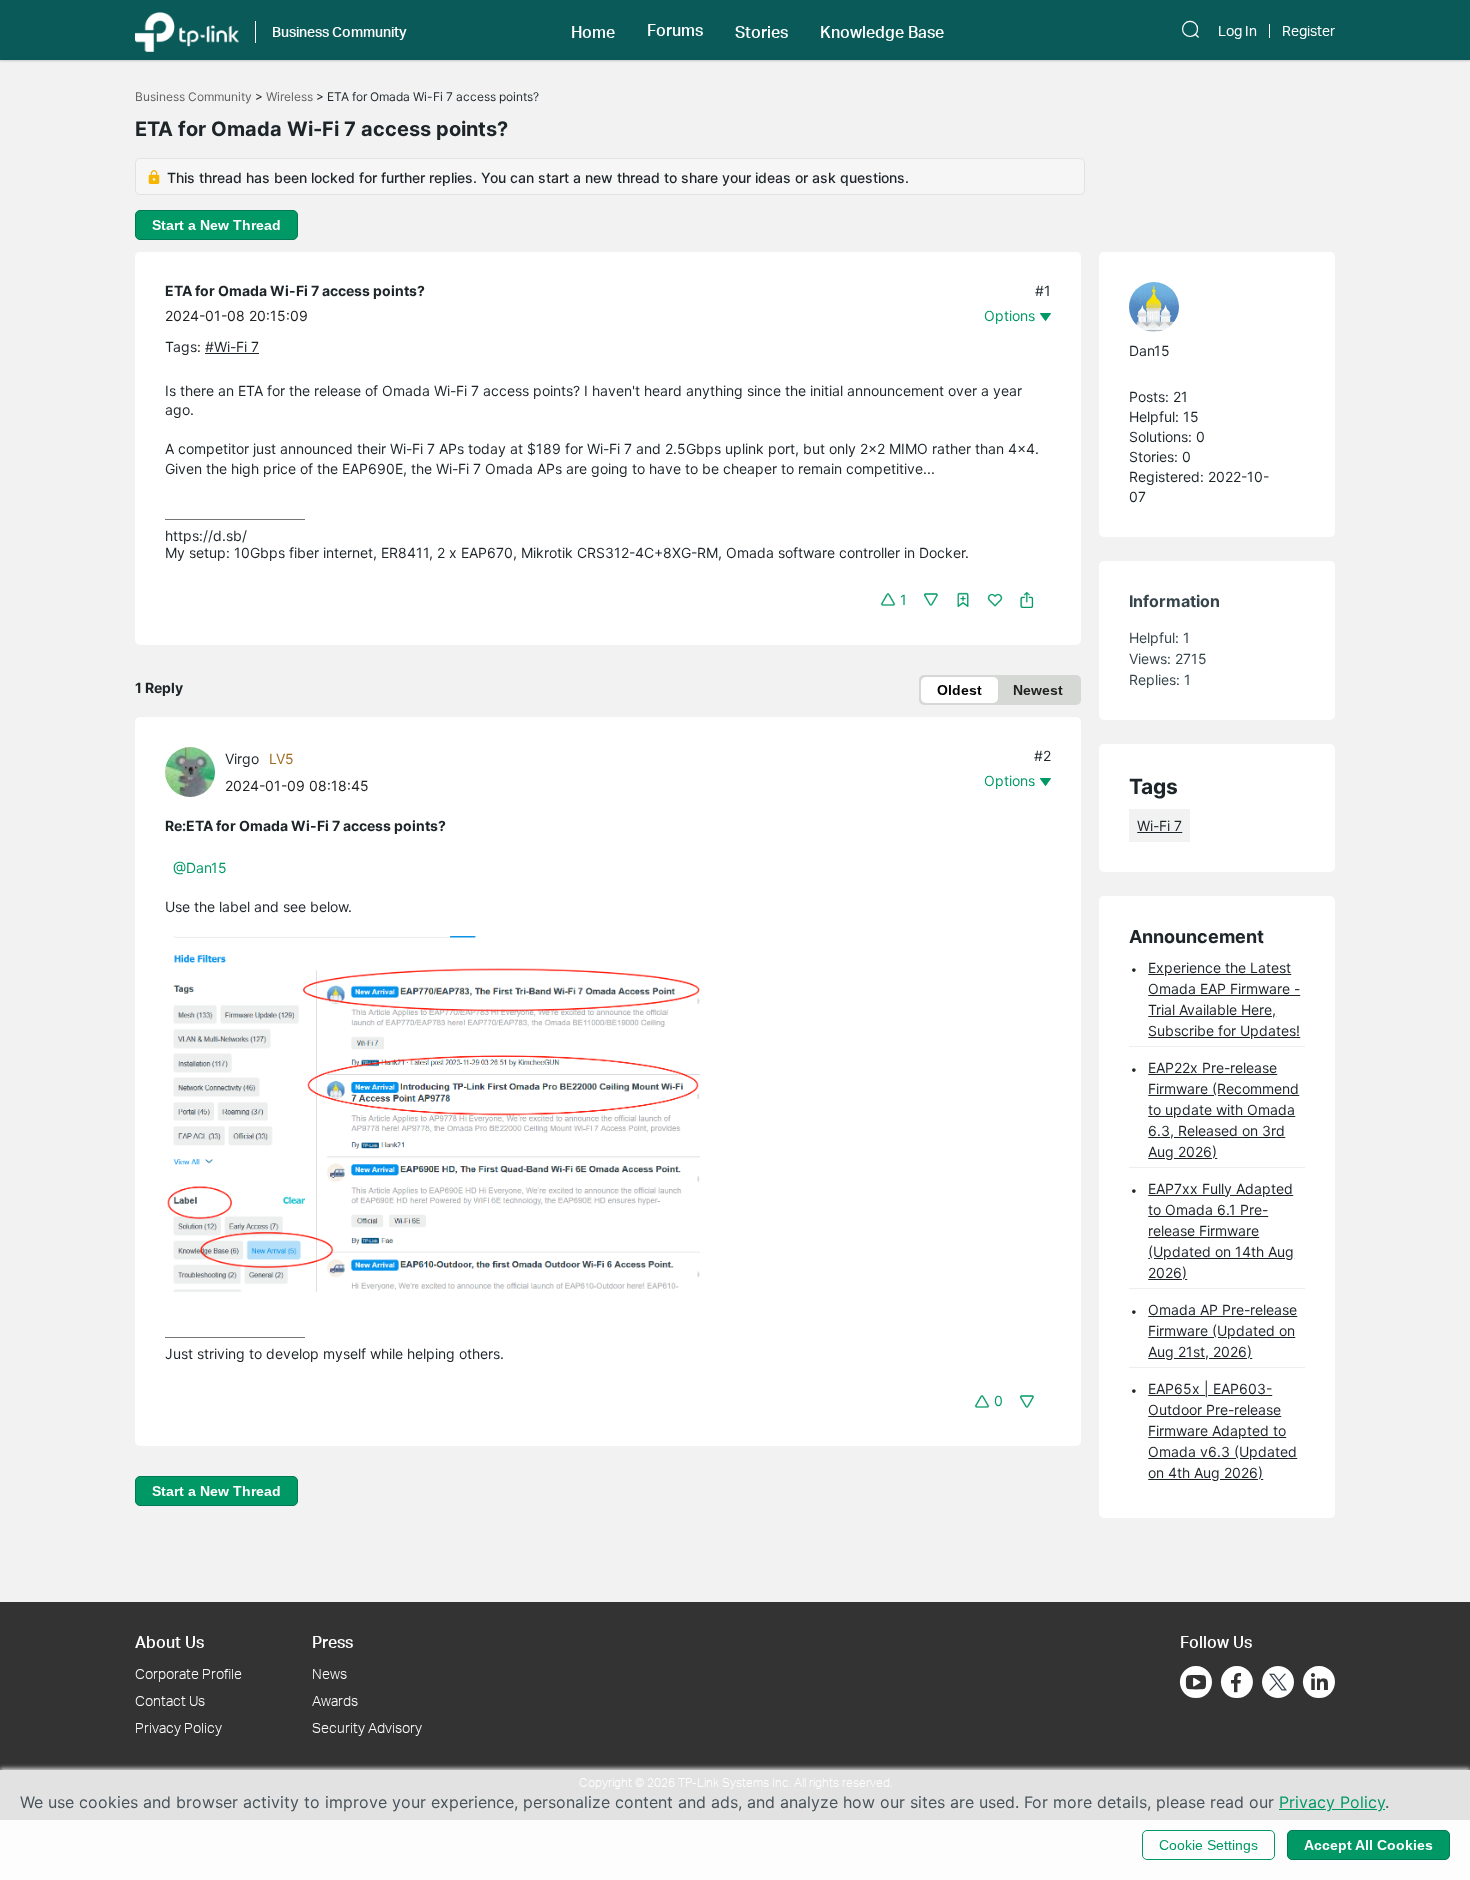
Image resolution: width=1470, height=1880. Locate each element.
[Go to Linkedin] (1319, 1682)
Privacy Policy (178, 1727)
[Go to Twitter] (1278, 1684)
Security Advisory (367, 1727)
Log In (1237, 31)
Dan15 (1149, 350)
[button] (593, 30)
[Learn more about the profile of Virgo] (195, 769)
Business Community (193, 96)
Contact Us (170, 1700)
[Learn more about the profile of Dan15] (1207, 307)
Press (332, 1641)
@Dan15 (200, 867)
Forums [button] (675, 30)
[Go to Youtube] (1196, 1682)
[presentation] (190, 772)
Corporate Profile (188, 1673)
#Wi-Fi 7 (232, 346)
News (329, 1673)
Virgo (242, 758)
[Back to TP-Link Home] (187, 30)
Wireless (289, 96)
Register (1308, 31)
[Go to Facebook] (1237, 1682)
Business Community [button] (339, 31)
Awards (335, 1700)
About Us (169, 1641)
